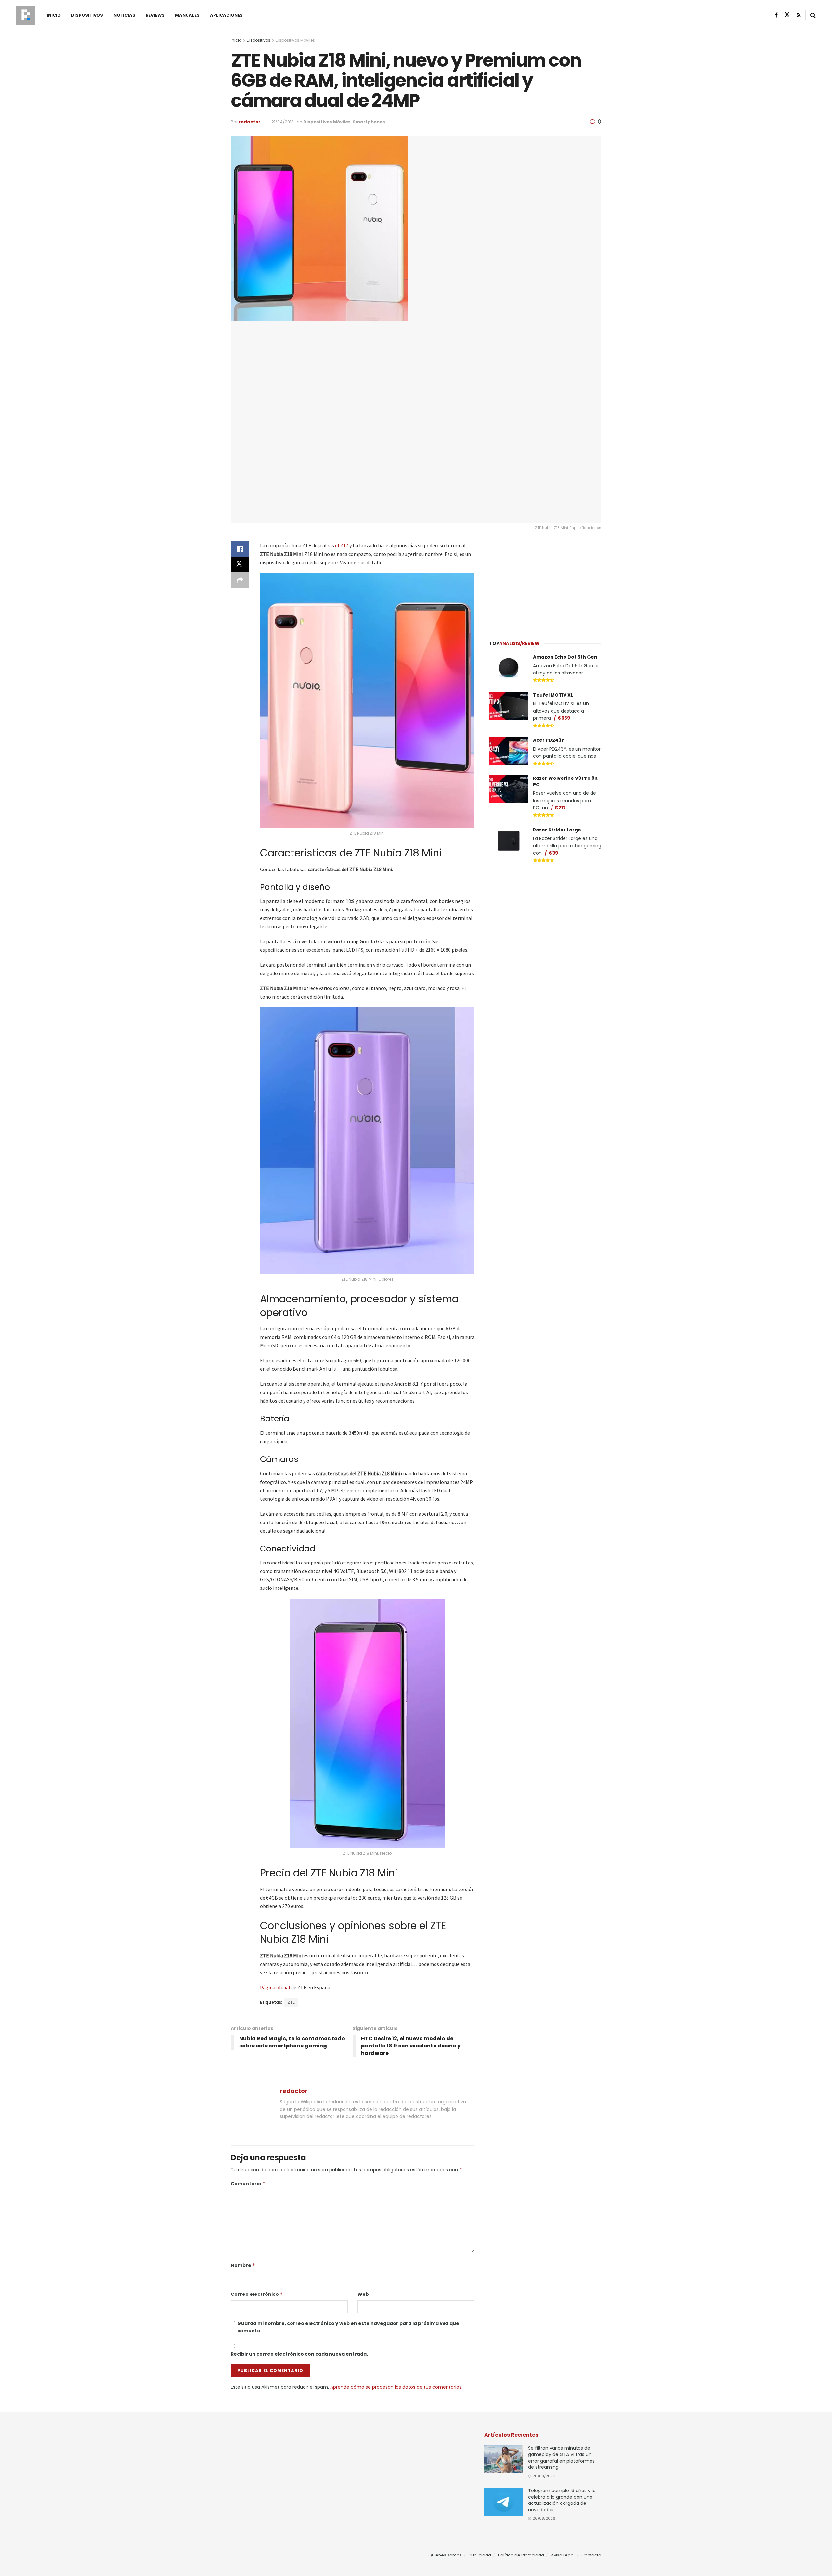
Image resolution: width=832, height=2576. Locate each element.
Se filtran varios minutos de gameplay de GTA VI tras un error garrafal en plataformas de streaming (561, 2458)
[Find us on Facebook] (776, 15)
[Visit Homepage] (26, 15)
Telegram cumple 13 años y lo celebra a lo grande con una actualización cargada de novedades (562, 2500)
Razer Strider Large (557, 830)
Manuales (187, 15)
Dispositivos (87, 15)
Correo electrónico (257, 2294)
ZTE (291, 2002)
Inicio (54, 15)
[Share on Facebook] (240, 549)
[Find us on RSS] (799, 15)
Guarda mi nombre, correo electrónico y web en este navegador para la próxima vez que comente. (348, 2327)
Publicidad (480, 2555)
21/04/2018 (283, 122)
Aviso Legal (563, 2555)
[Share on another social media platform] (240, 580)
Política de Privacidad (521, 2555)
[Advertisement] (545, 582)
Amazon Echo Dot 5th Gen (565, 657)
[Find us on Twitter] (787, 15)
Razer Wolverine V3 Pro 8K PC (565, 781)
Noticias (124, 15)
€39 (553, 853)
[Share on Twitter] (240, 565)
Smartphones (369, 122)
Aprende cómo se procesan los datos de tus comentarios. (396, 2387)
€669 (564, 718)
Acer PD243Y (549, 740)
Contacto (591, 2555)
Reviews (155, 15)
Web (363, 2294)
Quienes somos (445, 2555)
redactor (250, 122)
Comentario (248, 2184)
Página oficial (275, 1987)
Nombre (243, 2265)
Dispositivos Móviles (295, 40)
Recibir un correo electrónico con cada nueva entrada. (299, 2354)
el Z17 (342, 545)
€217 (560, 808)
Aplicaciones (226, 15)
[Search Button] (813, 15)
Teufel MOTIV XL (553, 695)
